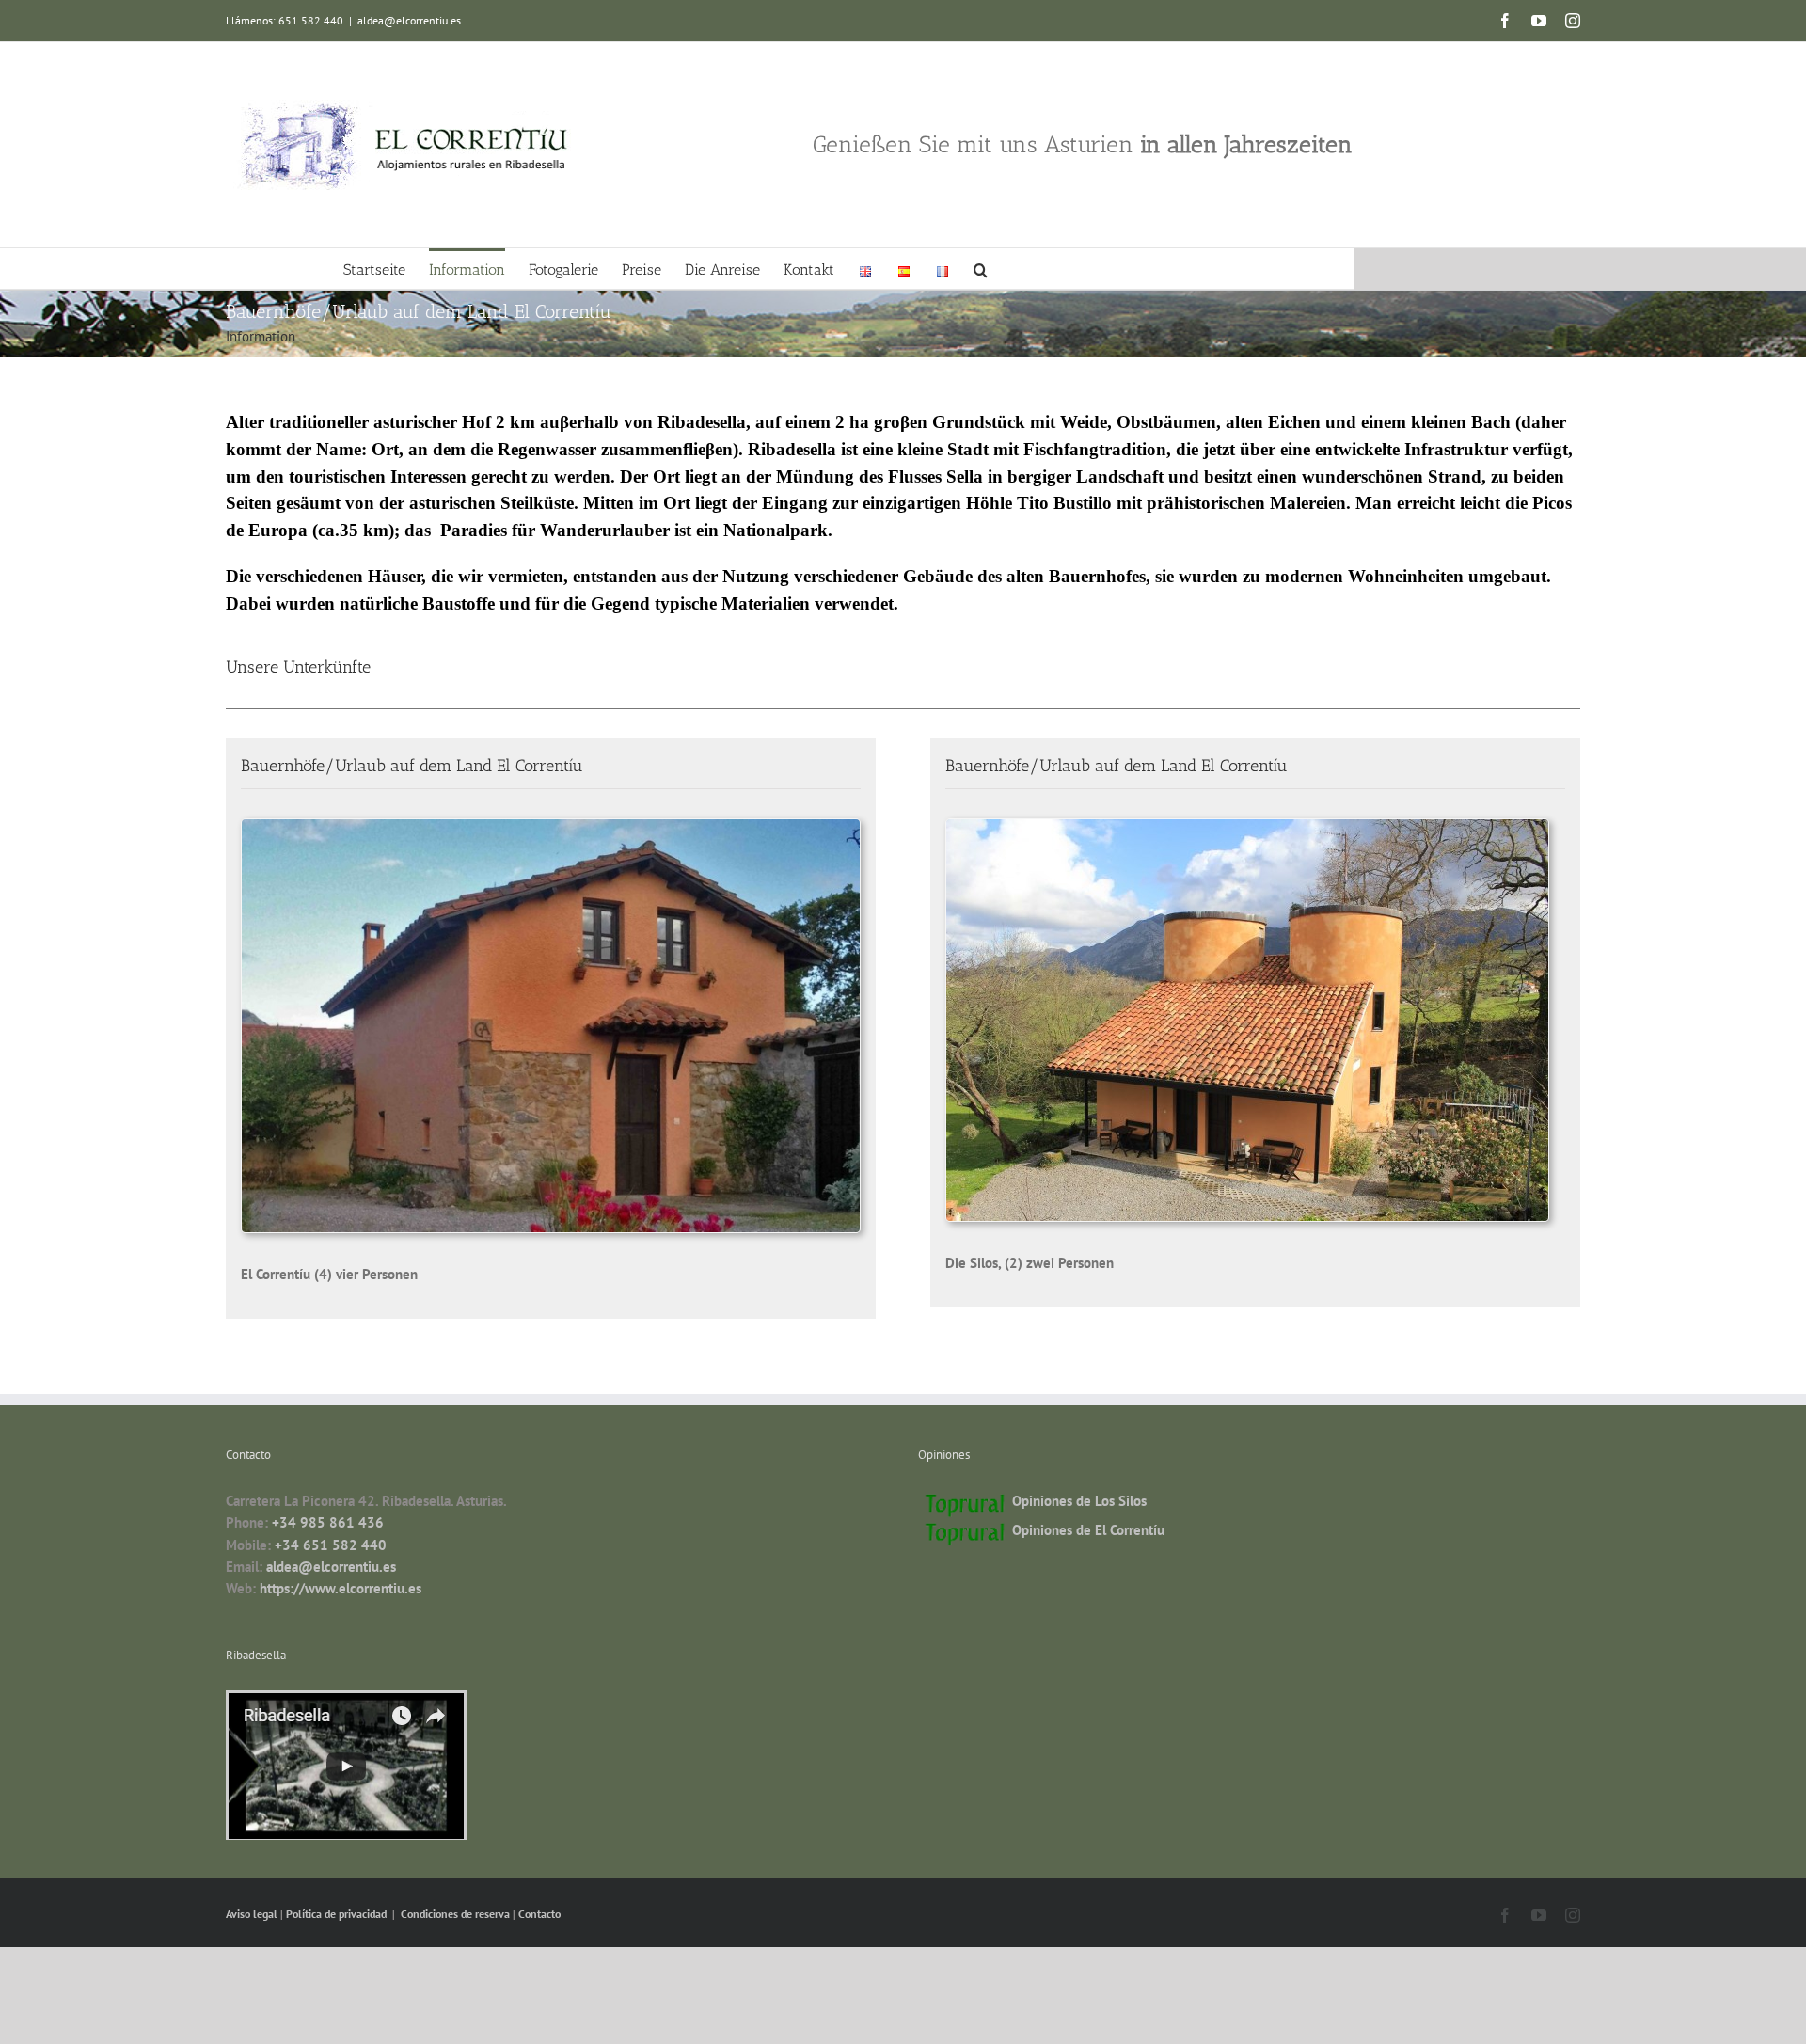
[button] (981, 269)
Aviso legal (253, 1914)
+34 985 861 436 (328, 1522)
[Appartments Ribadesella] (1247, 826)
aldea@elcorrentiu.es (409, 20)
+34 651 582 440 (331, 1545)
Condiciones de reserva (455, 1914)
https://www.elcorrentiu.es (341, 1588)
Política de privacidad (338, 1914)
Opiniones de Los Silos (1079, 1501)
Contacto (539, 1914)
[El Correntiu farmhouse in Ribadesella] (551, 826)
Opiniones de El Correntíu (1088, 1530)
